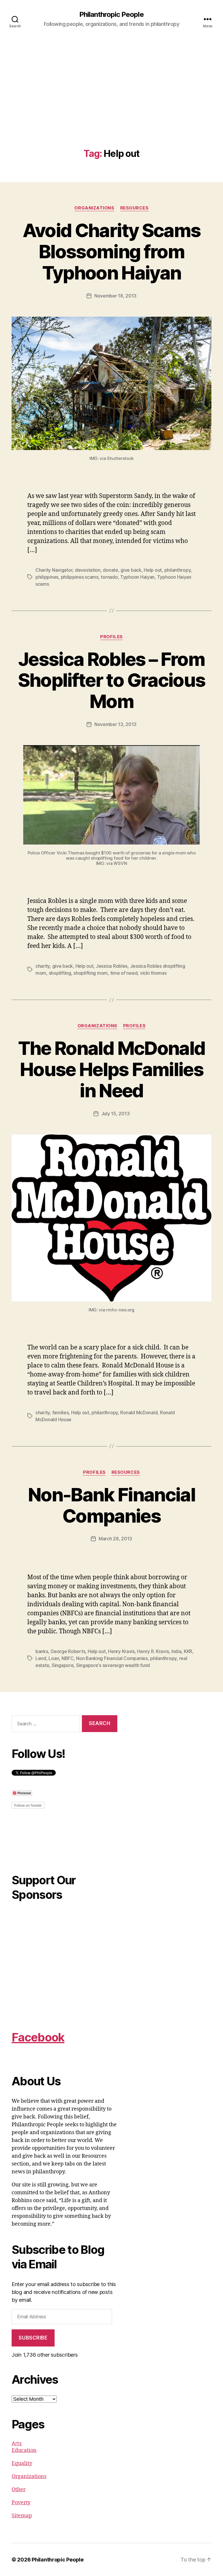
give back (131, 570)
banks (42, 1651)
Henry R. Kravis (153, 1651)
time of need (124, 973)
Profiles (111, 637)
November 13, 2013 (115, 724)
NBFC (68, 1658)
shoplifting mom (91, 973)
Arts (17, 2443)
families (61, 1412)
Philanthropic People (111, 15)
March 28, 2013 (115, 1539)
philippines (47, 577)
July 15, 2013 (116, 1114)
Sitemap (22, 2516)
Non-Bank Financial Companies (111, 1505)
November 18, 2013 (115, 296)
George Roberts (68, 1651)
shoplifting (60, 973)
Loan (54, 1658)
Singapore (63, 1665)
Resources (134, 208)
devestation (88, 570)
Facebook (38, 2037)
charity (43, 966)
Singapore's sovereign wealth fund (113, 1665)
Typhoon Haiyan (137, 577)
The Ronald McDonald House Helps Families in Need (111, 1069)
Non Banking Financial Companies (112, 1658)
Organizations (94, 208)
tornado (109, 577)
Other (19, 2490)
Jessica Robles (112, 966)
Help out (153, 570)
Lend (41, 1658)
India (176, 1651)
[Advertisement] (111, 105)
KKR (188, 1651)
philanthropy (178, 570)
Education (24, 2450)
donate (110, 570)
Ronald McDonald (139, 1412)
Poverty (21, 2503)
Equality (22, 2463)
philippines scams (80, 577)
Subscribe (33, 2338)
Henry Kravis (121, 1651)
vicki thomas (153, 973)
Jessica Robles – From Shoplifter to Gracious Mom (111, 680)
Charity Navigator (54, 570)
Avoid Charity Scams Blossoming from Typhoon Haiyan (111, 251)
